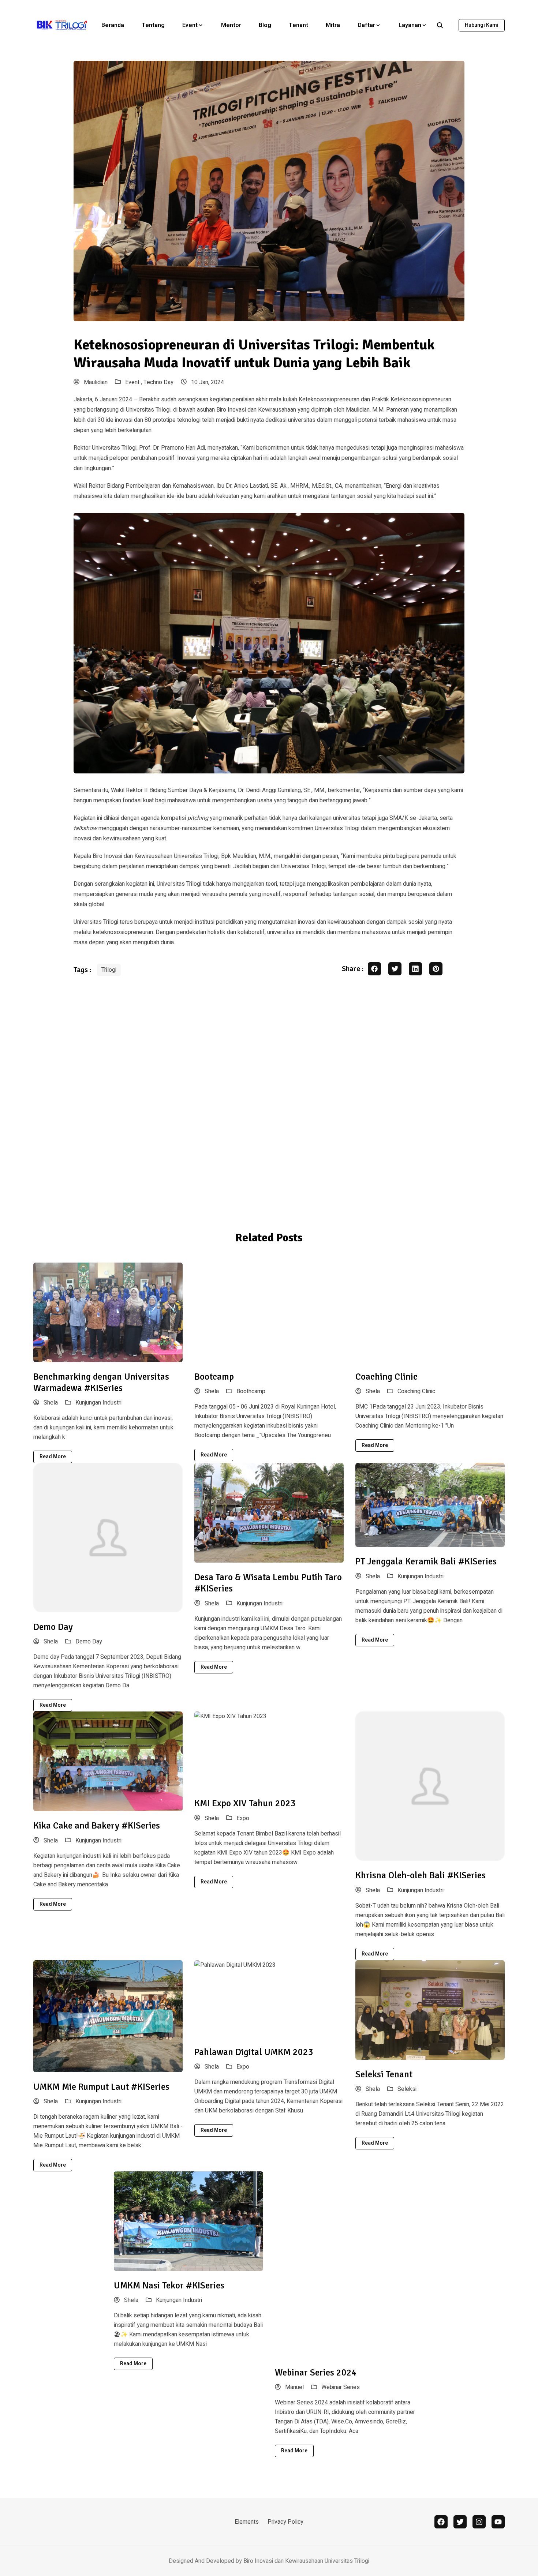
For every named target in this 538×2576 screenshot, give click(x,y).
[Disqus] (269, 1098)
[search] (444, 25)
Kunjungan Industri (98, 1403)
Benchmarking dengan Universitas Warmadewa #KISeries (101, 1382)
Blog (265, 25)
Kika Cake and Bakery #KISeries (97, 1825)
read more (53, 1457)
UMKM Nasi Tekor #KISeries (169, 2285)
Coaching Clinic (386, 1377)
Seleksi (407, 2089)
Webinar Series (341, 2387)
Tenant (298, 25)
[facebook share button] (374, 969)
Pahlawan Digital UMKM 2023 (254, 2052)
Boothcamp (251, 1391)
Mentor (231, 25)
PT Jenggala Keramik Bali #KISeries (426, 1561)
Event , (134, 382)
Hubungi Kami (482, 25)
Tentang (153, 25)
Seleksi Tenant (384, 2074)
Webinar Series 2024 (316, 2372)
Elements (247, 2522)
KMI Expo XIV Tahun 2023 (245, 1803)
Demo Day (53, 1627)
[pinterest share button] (436, 969)
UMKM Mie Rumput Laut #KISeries (101, 2087)
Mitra (333, 25)
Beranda (113, 25)
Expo (243, 1818)
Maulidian (95, 382)
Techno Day (158, 382)
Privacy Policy (285, 2522)
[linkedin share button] (415, 969)
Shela (50, 1403)
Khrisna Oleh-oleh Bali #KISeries (421, 1875)
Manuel (294, 2387)
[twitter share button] (395, 969)
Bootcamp (214, 1377)
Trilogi (109, 970)
